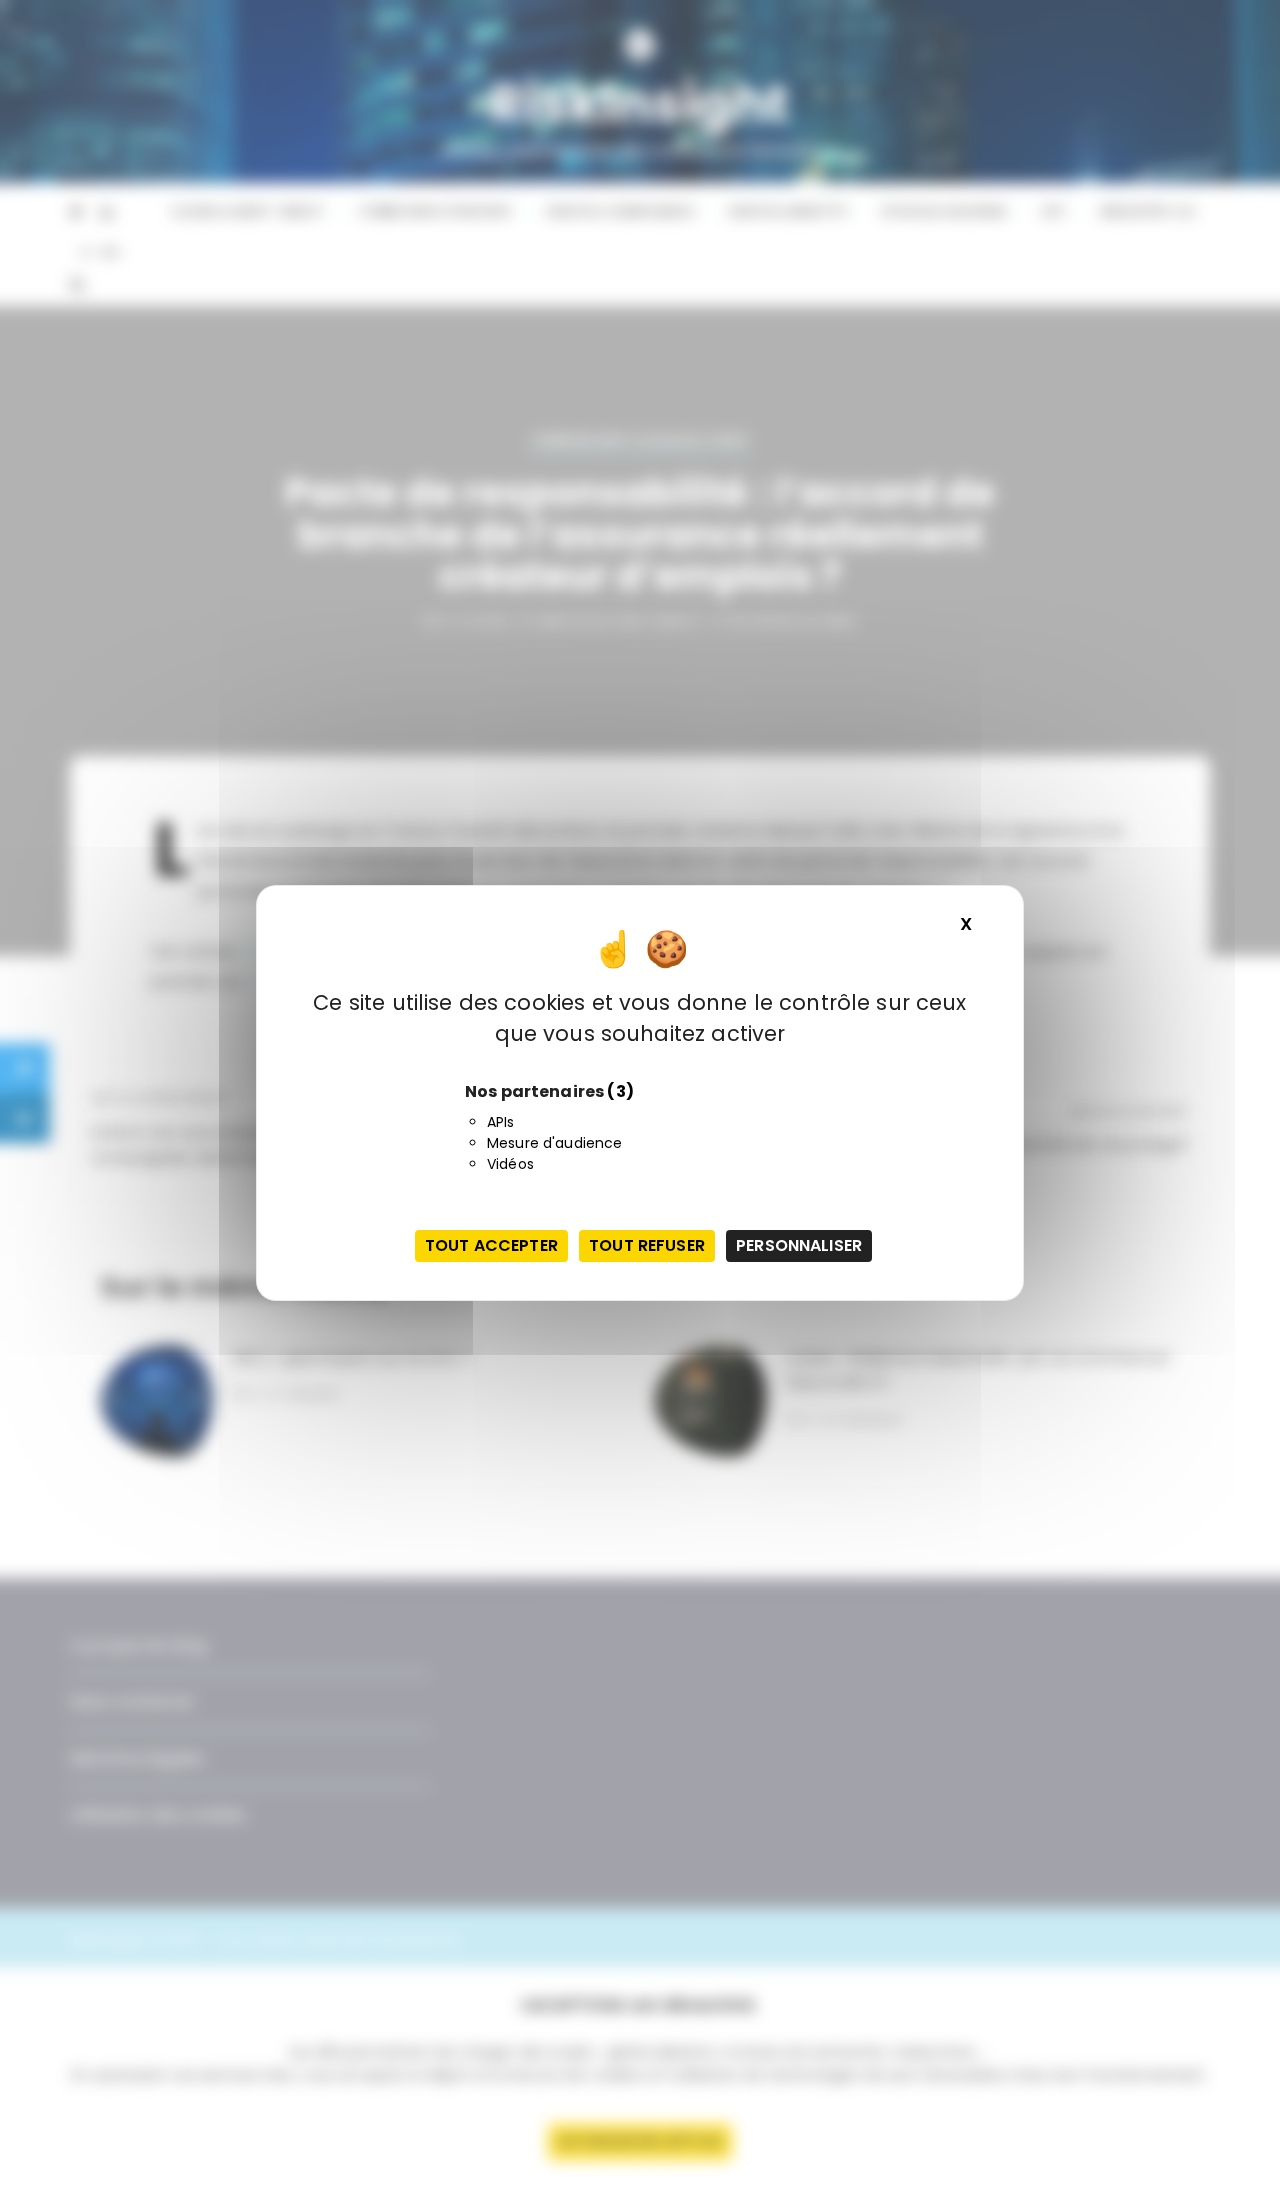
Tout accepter (491, 1245)
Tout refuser (647, 1245)
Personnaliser (799, 1245)
